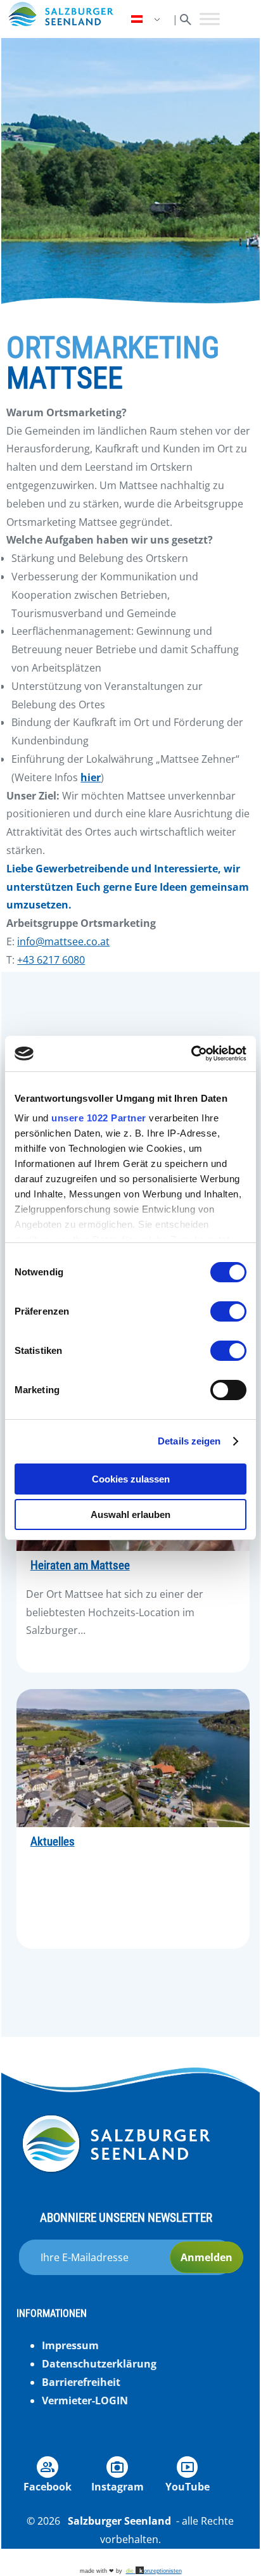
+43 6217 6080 (51, 960)
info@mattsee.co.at (63, 941)
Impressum (70, 2345)
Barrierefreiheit (81, 2382)
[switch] (228, 1311)
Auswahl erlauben (130, 1514)
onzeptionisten (154, 2571)
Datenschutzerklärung (99, 2364)
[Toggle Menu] (210, 19)
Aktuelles (53, 1842)
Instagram (118, 2487)
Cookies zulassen (131, 1479)
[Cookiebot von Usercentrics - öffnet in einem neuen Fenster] (191, 1054)
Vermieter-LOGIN (85, 2401)
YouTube (188, 2487)
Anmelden (207, 2257)
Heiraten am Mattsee (80, 1565)
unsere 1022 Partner (99, 1118)
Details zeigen (189, 1441)
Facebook (48, 2487)
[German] (147, 19)
